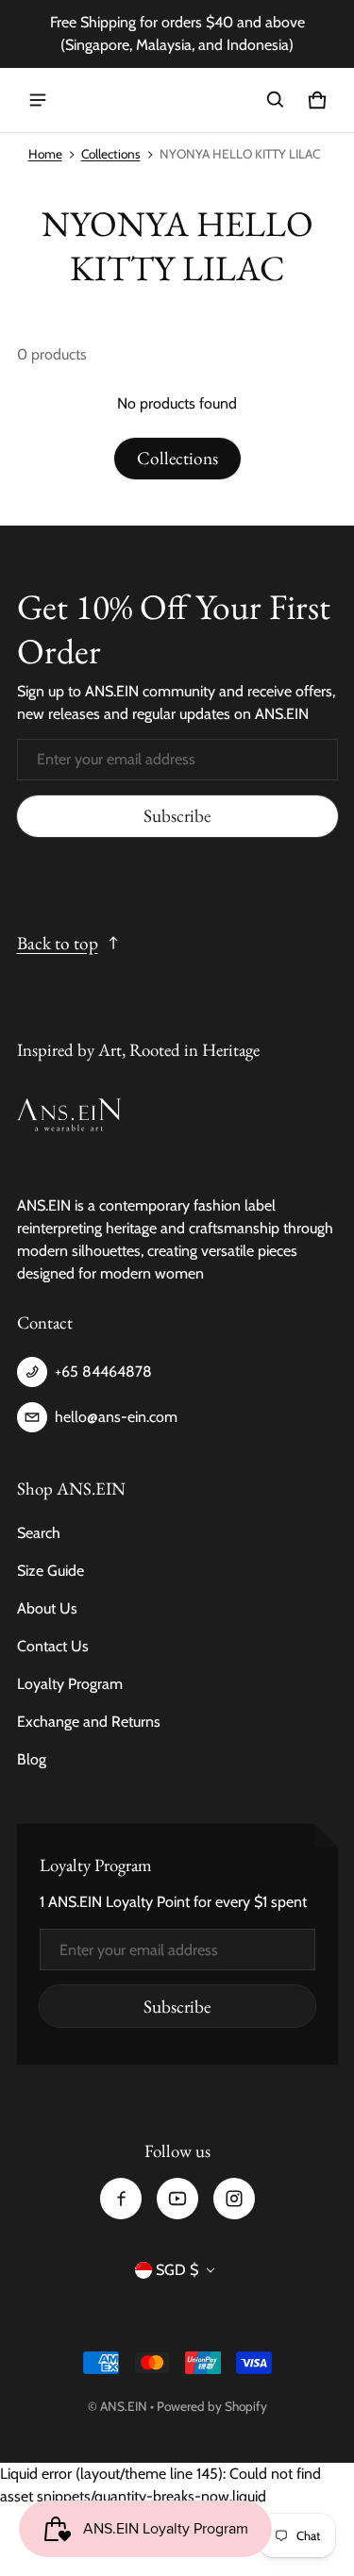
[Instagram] (234, 2199)
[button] (276, 100)
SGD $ (177, 2270)
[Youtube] (177, 2199)
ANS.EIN (124, 2406)
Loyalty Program (70, 1684)
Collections (111, 154)
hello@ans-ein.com (116, 1417)
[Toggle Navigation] (38, 100)
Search (39, 1533)
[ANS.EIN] (177, 100)
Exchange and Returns (89, 1722)
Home (45, 154)
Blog (32, 1759)
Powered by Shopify (212, 2406)
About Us (47, 1608)
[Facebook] (121, 2199)
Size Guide (51, 1571)
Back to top (58, 943)
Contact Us (53, 1646)
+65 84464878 (103, 1372)
